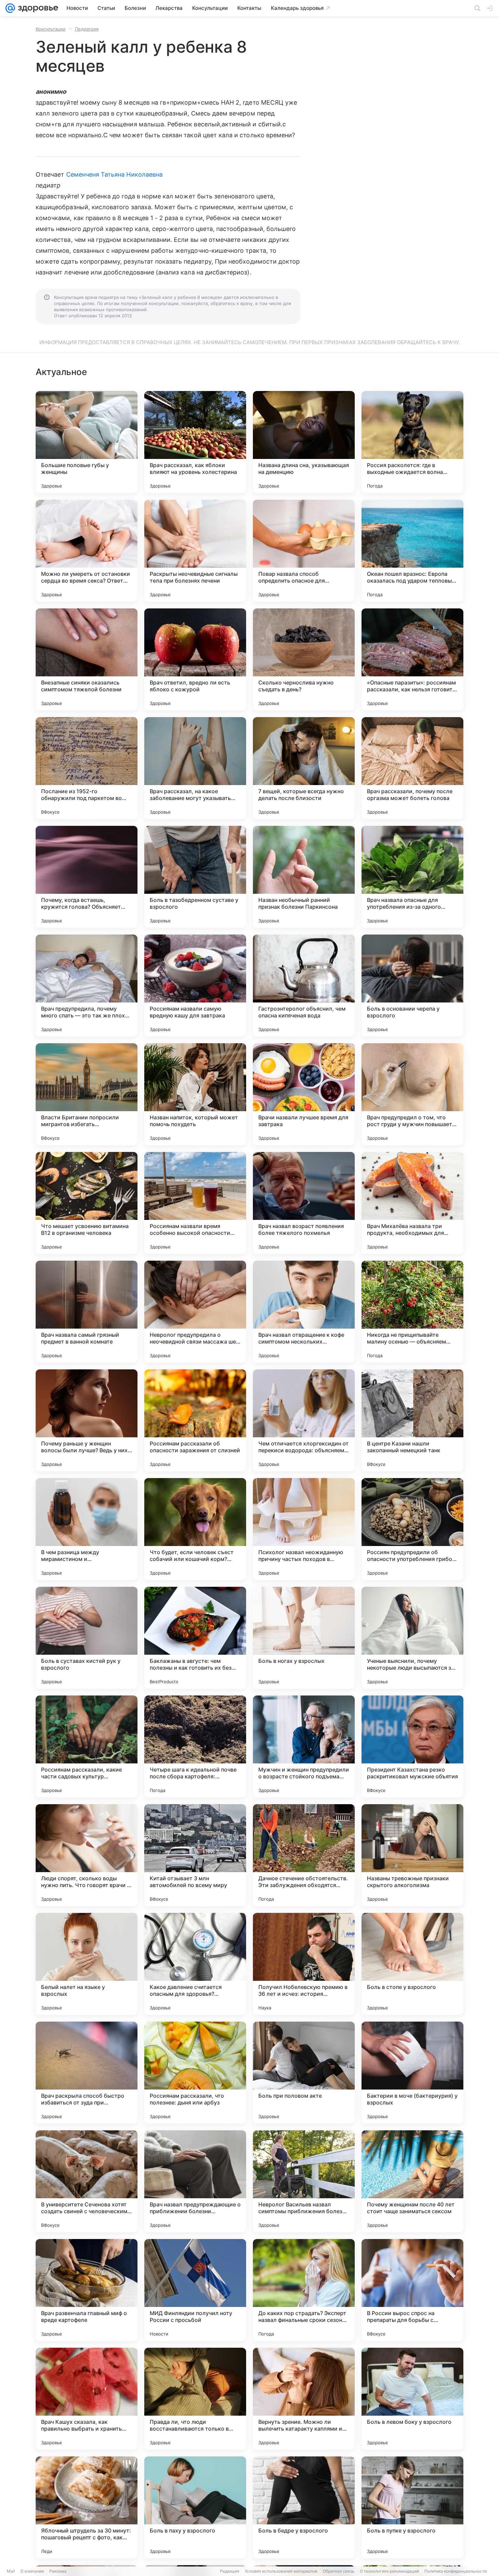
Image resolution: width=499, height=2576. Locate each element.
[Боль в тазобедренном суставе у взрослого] (195, 877)
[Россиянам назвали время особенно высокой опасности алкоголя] (195, 1203)
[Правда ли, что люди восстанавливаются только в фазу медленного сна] (195, 2399)
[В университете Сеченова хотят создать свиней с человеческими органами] (87, 2181)
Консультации (51, 29)
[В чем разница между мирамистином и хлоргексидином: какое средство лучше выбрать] (87, 1529)
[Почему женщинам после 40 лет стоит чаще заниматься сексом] (412, 2181)
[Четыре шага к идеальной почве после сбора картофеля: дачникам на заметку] (195, 1746)
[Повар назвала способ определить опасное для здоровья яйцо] (304, 551)
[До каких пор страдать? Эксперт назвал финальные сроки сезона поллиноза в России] (304, 2290)
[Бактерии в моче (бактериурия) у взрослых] (412, 2073)
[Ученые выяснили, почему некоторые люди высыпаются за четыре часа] (412, 1638)
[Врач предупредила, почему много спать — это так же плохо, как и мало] (87, 985)
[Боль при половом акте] (304, 2073)
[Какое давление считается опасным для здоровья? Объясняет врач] (195, 1964)
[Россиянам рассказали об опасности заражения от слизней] (195, 1420)
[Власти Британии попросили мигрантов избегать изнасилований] (87, 1094)
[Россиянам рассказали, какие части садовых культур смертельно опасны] (87, 1746)
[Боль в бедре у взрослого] (304, 2507)
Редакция (230, 2571)
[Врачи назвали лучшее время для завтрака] (304, 1094)
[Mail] (10, 8)
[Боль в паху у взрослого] (195, 2507)
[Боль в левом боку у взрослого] (412, 2399)
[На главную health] (37, 8)
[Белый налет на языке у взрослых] (87, 1964)
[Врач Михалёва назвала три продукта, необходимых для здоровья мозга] (412, 1203)
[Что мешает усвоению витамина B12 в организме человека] (87, 1203)
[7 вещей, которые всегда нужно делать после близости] (304, 768)
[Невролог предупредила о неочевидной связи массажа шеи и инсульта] (195, 1312)
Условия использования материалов (281, 2571)
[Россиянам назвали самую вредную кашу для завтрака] (195, 985)
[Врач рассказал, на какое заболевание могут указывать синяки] (195, 768)
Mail (11, 2571)
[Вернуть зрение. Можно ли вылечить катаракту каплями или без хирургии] (304, 2399)
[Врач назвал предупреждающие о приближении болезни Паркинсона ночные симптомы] (195, 2181)
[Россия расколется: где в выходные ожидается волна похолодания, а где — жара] (412, 442)
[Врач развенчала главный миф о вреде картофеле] (87, 2290)
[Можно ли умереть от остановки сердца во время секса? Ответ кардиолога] (87, 551)
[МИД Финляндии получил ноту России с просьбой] (195, 2290)
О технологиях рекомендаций (389, 2571)
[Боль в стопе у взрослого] (412, 1964)
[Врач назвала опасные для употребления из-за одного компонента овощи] (412, 877)
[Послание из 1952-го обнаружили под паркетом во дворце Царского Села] (87, 768)
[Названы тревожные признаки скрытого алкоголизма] (412, 1855)
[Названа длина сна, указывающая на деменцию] (304, 442)
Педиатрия (87, 29)
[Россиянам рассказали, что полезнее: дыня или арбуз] (195, 2073)
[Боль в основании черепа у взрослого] (412, 985)
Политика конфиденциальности (456, 2571)
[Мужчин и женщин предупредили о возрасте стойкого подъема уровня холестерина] (304, 1746)
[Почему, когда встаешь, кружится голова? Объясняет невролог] (87, 877)
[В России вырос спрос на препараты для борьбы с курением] (412, 2290)
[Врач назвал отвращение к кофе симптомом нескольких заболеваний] (304, 1312)
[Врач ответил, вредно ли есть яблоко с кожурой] (195, 659)
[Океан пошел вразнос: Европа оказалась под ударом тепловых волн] (412, 551)
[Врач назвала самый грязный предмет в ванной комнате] (87, 1312)
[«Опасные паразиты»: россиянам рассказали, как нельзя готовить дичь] (412, 659)
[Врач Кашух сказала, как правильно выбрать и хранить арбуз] (87, 2399)
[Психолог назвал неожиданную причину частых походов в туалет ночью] (304, 1529)
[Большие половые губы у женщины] (87, 442)
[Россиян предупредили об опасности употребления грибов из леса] (412, 1529)
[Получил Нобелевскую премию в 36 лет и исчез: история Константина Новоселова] (304, 1964)
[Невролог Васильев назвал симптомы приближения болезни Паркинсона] (304, 2181)
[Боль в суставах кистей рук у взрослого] (87, 1638)
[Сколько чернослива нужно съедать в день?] (304, 659)
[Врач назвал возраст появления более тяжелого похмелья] (304, 1203)
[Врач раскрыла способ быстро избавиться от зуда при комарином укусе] (87, 2073)
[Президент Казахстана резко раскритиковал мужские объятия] (412, 1746)
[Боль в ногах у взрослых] (304, 1638)
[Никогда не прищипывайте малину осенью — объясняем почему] (412, 1312)
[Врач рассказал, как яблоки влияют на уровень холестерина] (195, 442)
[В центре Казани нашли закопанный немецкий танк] (412, 1420)
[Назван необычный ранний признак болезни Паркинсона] (304, 877)
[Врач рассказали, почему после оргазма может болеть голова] (412, 768)
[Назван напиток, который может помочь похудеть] (195, 1094)
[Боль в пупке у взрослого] (412, 2507)
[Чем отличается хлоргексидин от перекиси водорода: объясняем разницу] (304, 1420)
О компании (32, 2571)
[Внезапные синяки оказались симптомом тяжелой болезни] (87, 659)
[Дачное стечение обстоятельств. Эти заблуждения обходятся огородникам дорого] (304, 1855)
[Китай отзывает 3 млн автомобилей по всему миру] (195, 1855)
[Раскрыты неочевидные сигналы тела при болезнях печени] (195, 551)
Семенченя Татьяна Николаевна (115, 174)
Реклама (58, 2571)
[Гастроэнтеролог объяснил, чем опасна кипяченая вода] (304, 985)
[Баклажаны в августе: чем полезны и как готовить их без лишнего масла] (195, 1638)
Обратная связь (339, 2571)
